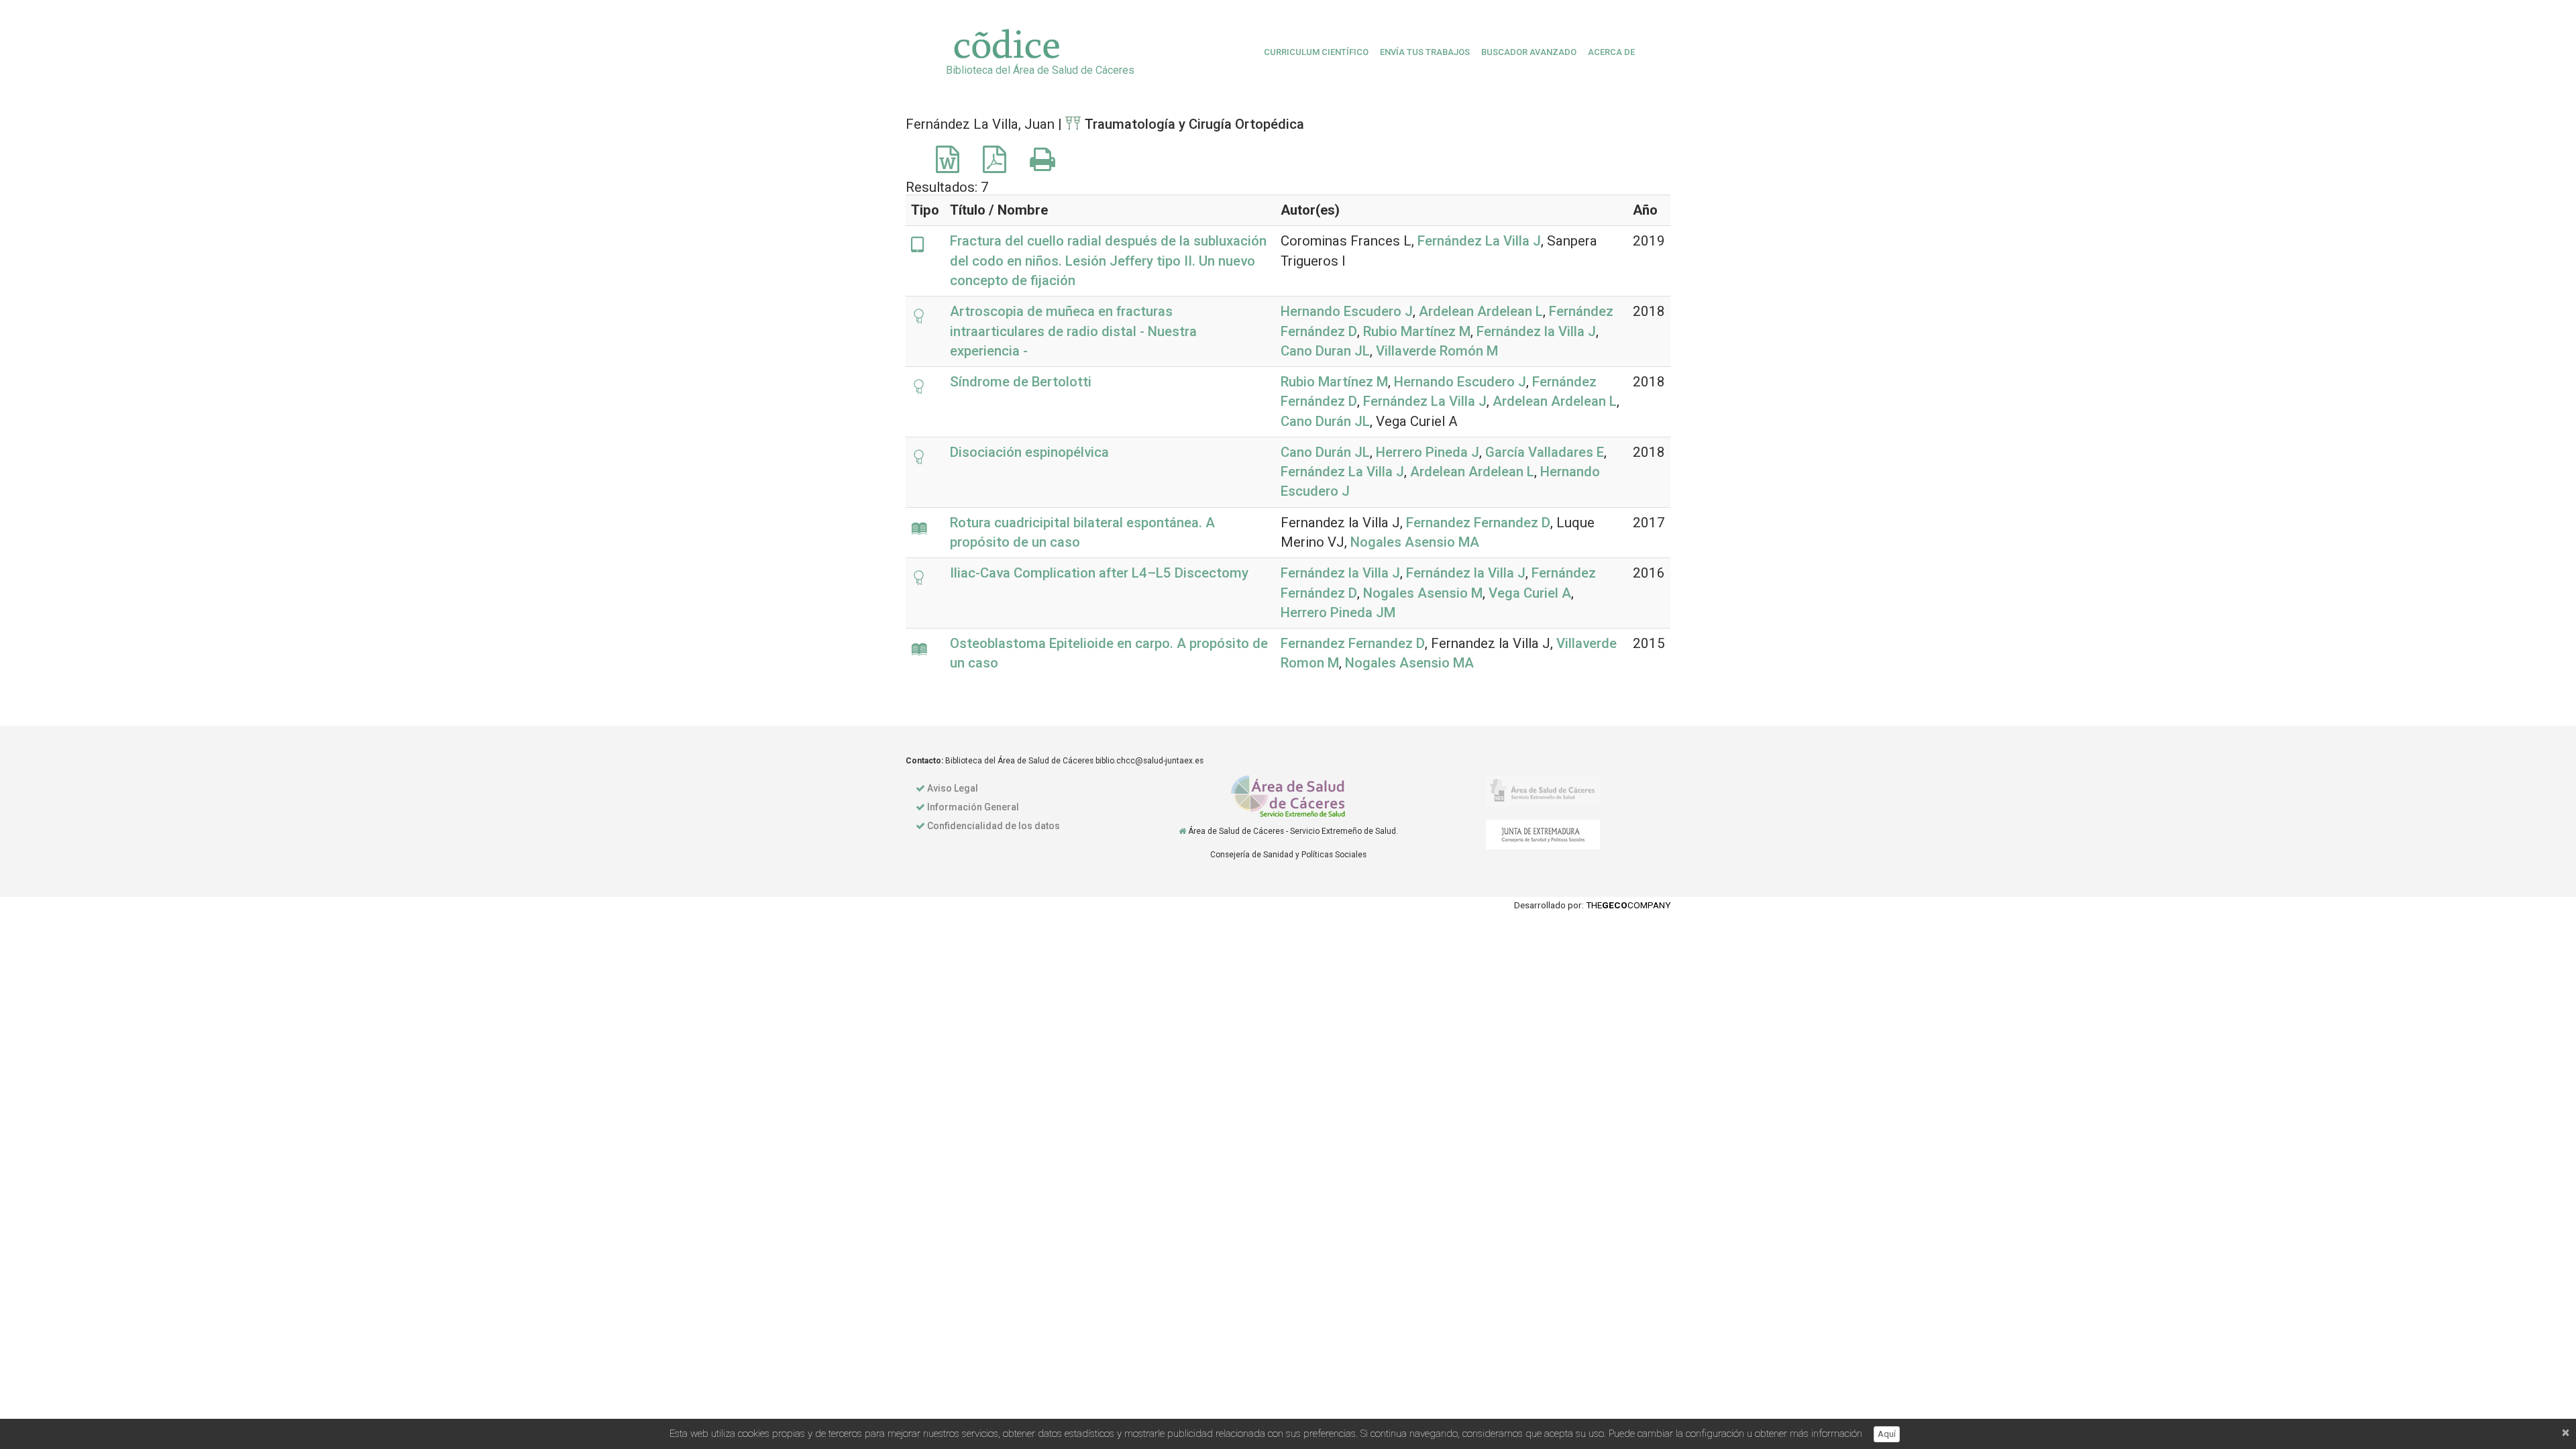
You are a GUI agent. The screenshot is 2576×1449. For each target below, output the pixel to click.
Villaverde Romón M (1437, 351)
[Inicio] (1182, 831)
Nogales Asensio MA (1415, 542)
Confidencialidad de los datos (994, 826)
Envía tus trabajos (1425, 52)
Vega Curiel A (1530, 593)
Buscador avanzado (1529, 52)
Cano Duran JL (1325, 351)
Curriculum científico (1316, 52)
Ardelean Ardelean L (1481, 311)
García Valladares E (1545, 452)
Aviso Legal (953, 788)
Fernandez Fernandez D (1478, 523)
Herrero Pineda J (1428, 452)
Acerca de (1611, 52)
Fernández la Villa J (1536, 331)
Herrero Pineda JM (1338, 612)
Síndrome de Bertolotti (1021, 382)
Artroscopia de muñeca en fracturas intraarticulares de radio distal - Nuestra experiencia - (1073, 331)
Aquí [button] (1887, 1434)
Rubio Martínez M (1417, 331)
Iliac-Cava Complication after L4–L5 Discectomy (1099, 573)
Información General (973, 807)
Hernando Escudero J (1347, 311)
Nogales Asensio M (1423, 593)
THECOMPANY (1628, 905)
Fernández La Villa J (1479, 241)
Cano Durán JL (1325, 421)
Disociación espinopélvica (1029, 452)
